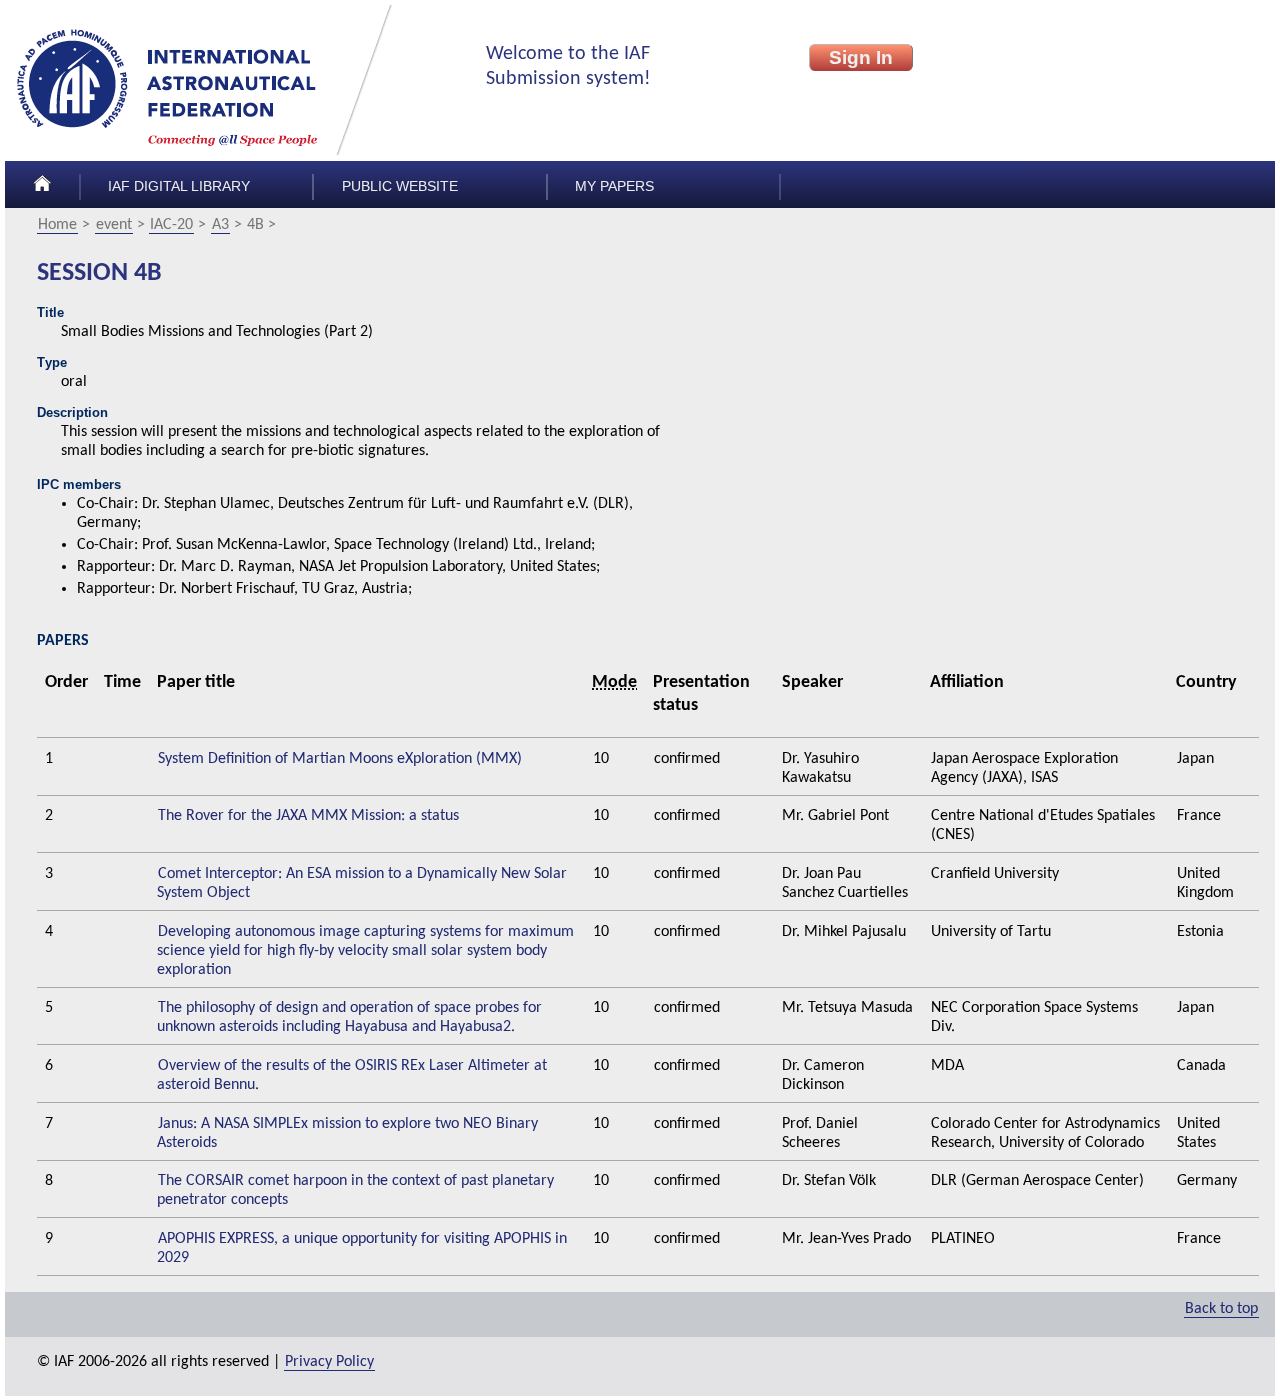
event (114, 225)
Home (57, 225)
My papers (614, 186)
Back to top (1221, 1309)
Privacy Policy (329, 1362)
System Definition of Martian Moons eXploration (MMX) (340, 759)
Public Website (400, 186)
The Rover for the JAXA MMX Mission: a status (308, 816)
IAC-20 (171, 225)
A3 (220, 225)
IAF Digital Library (179, 186)
